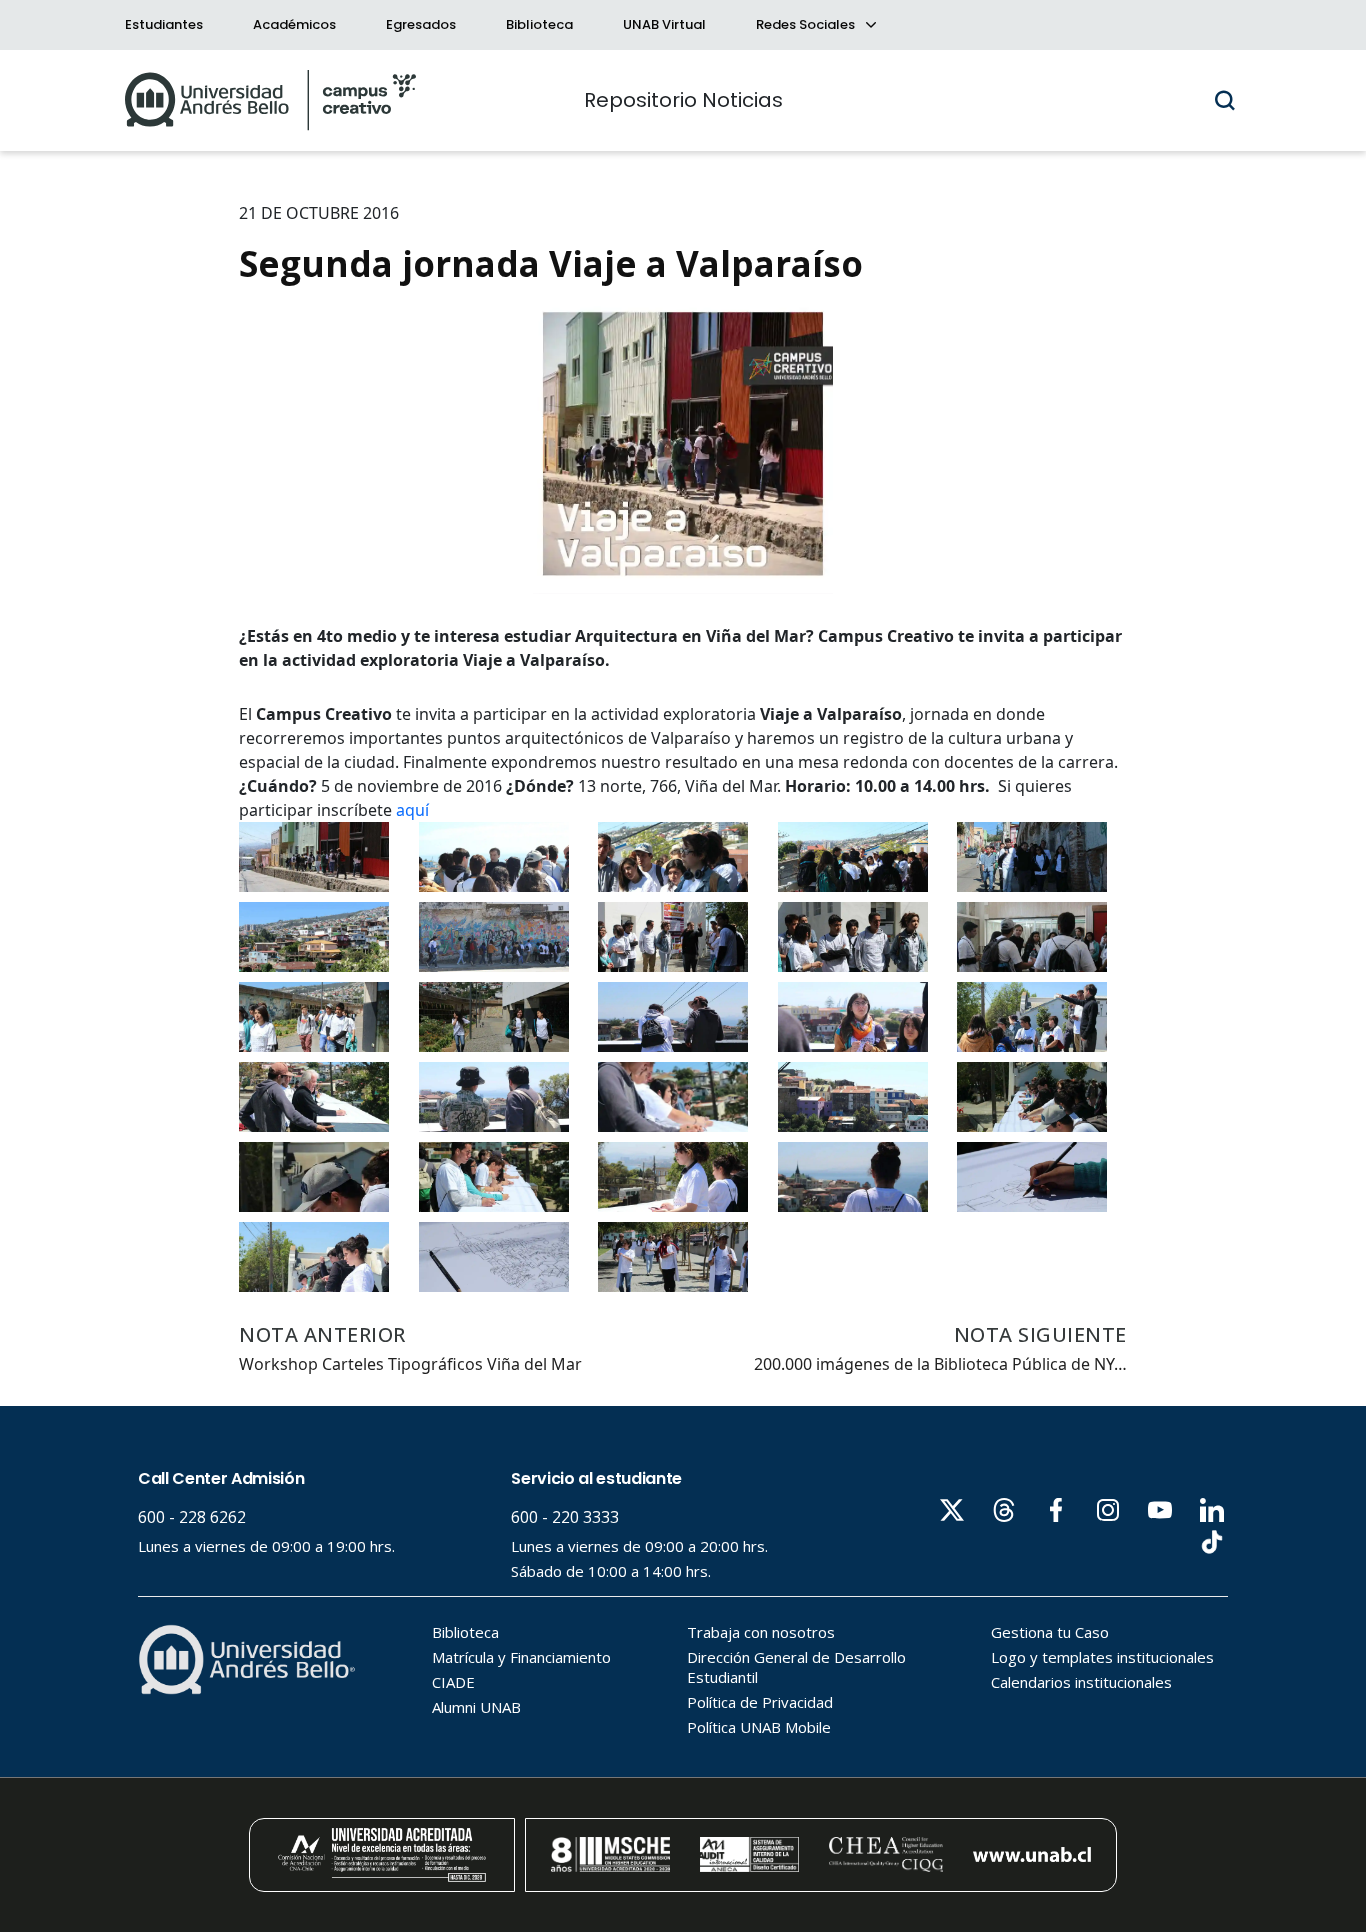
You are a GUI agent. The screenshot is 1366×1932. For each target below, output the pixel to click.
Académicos (294, 24)
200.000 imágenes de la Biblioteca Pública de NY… (940, 1364)
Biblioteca (539, 24)
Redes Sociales (807, 24)
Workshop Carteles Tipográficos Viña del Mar (410, 1364)
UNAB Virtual (664, 24)
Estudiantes (164, 24)
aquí (414, 810)
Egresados (421, 24)
